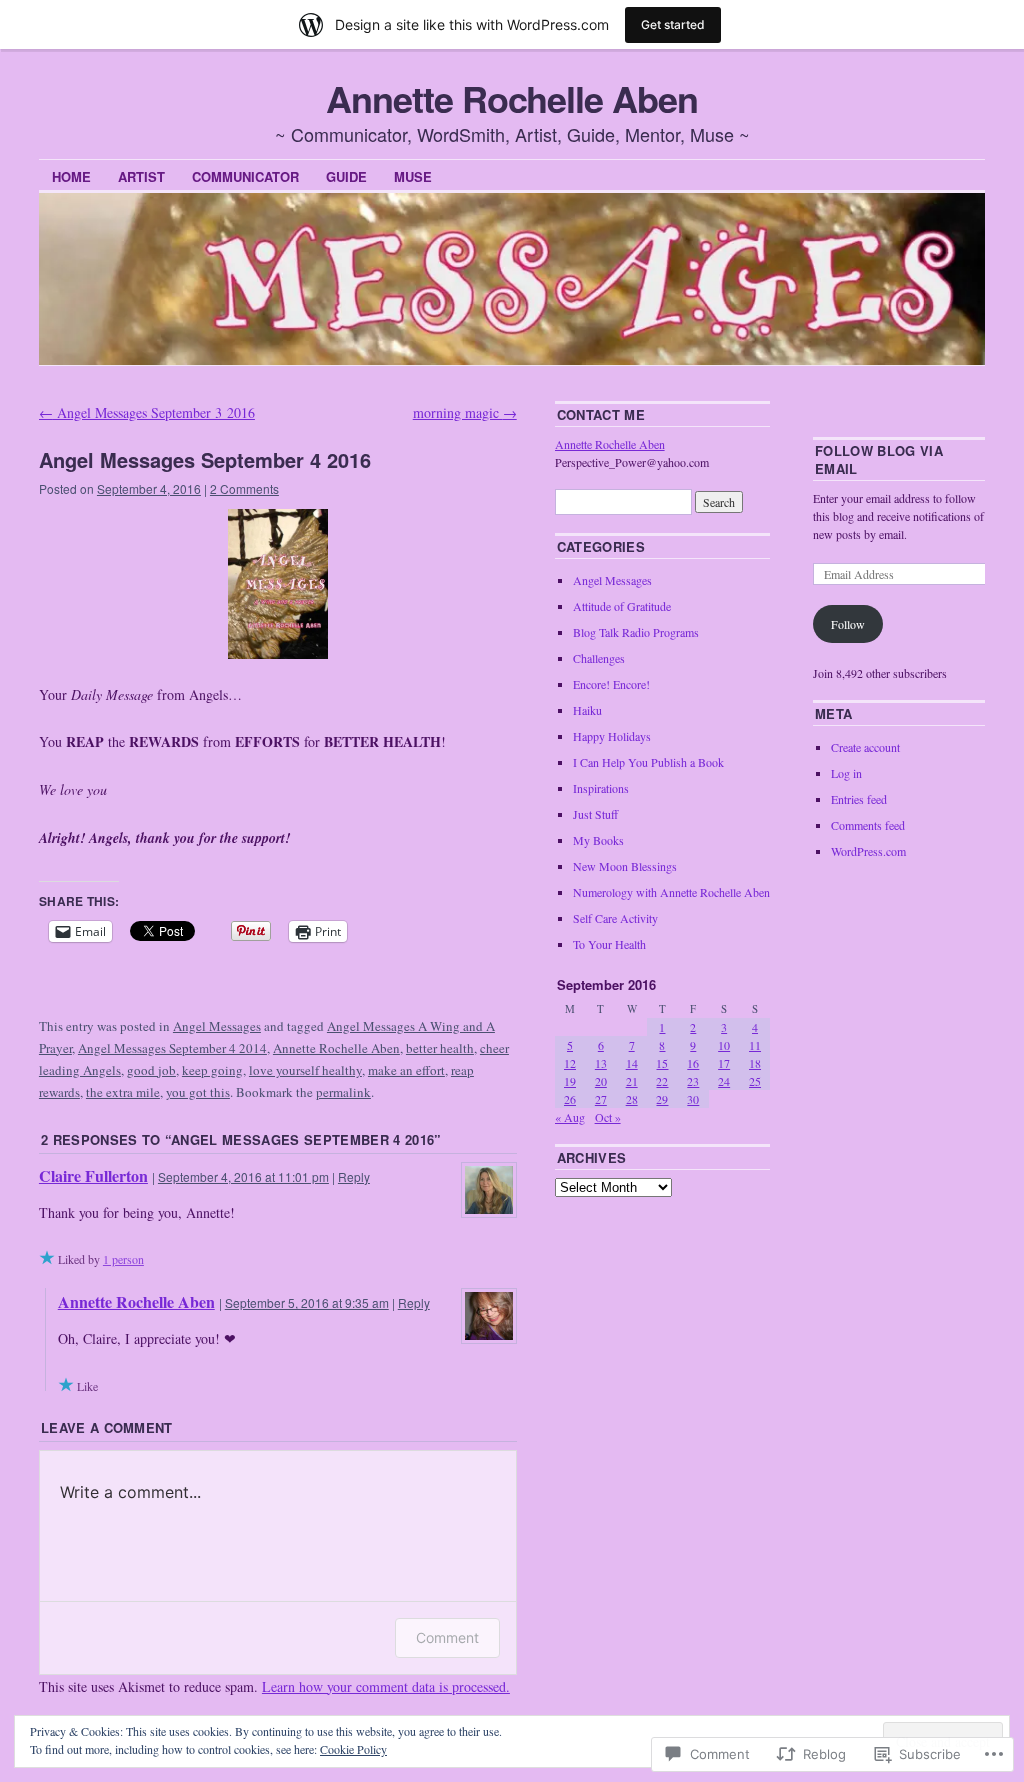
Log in (846, 773)
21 (632, 1081)
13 (601, 1063)
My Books (598, 840)
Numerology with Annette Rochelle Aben (671, 892)
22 (662, 1081)
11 (755, 1045)
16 (693, 1063)
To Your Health (609, 944)
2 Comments (244, 488)
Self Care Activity (615, 918)
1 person (123, 1259)
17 (724, 1063)
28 (632, 1099)
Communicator (245, 176)
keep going (212, 1070)
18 (755, 1063)
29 (662, 1099)
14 (632, 1063)
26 (570, 1099)
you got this (198, 1092)
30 (693, 1099)
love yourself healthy (305, 1070)
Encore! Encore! (611, 684)
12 (570, 1063)
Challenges (599, 658)
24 (724, 1081)
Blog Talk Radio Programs (636, 632)
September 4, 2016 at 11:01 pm (243, 1176)
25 (755, 1081)
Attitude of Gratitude (622, 606)
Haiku (587, 710)
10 (724, 1045)
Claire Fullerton (93, 1175)
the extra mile (123, 1092)
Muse (413, 176)
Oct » (608, 1117)
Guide (346, 176)
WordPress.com (868, 851)
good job (151, 1070)
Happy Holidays (612, 736)
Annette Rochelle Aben (511, 98)
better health (440, 1048)
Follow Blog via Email (879, 459)
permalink (343, 1092)
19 (570, 1081)
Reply (354, 1176)
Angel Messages (217, 1026)
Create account (865, 747)
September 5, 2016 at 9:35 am (307, 1302)
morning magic (465, 412)
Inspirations (601, 788)
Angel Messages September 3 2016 (147, 412)
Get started (673, 24)
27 (601, 1099)
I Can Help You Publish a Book (648, 762)
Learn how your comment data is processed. (386, 1686)
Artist (141, 176)
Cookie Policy (353, 1749)
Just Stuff (595, 814)
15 (662, 1063)
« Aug (570, 1117)
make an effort (406, 1070)
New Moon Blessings (625, 866)
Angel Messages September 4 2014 (172, 1048)
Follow (848, 624)
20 (601, 1081)
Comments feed (868, 825)
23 (693, 1081)
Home (71, 176)
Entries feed (859, 799)
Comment (447, 1637)
